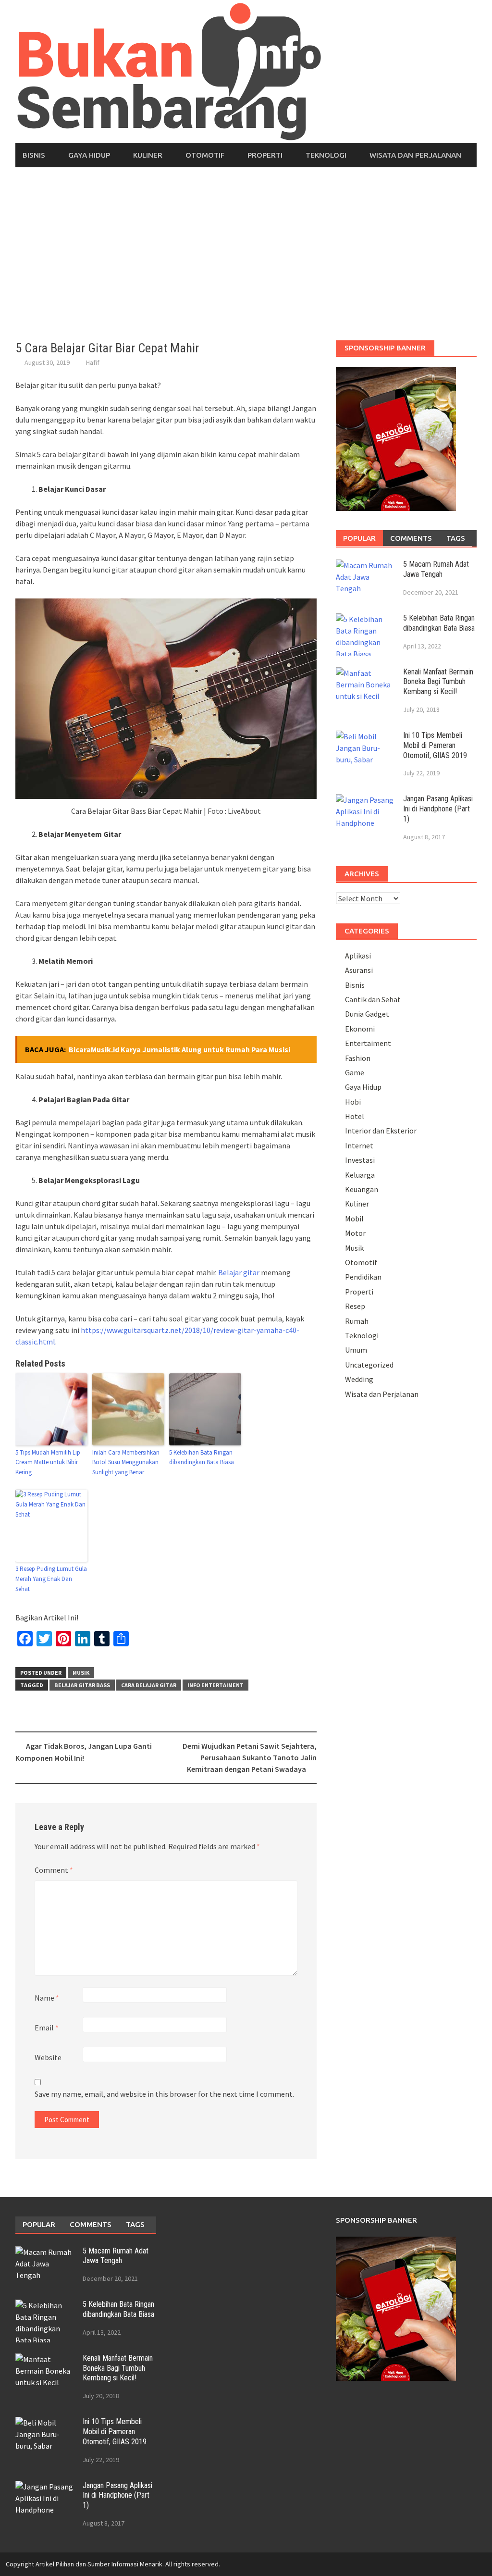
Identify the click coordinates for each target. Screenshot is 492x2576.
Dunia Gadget (367, 1014)
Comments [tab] (411, 538)
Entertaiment (368, 1043)
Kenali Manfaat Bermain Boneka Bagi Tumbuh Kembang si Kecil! (438, 682)
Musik (81, 1673)
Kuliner (148, 155)
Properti (265, 155)
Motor (355, 1233)
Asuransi (359, 970)
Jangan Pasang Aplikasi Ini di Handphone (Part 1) (438, 809)
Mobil (354, 1219)
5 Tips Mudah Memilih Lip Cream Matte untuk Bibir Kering (48, 1462)
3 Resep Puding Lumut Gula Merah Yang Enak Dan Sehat (51, 1579)
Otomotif (205, 155)
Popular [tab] (359, 538)
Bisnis (34, 155)
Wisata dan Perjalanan (415, 155)
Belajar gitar (239, 1272)
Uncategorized (369, 1365)
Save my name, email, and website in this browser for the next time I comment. (164, 2094)
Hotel (355, 1116)
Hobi (353, 1102)
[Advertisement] (246, 254)
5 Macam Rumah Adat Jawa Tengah (436, 569)
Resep (355, 1306)
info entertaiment (215, 1685)
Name (47, 1998)
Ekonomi (360, 1029)
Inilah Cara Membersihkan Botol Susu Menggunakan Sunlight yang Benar (126, 1462)
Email (47, 2028)
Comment (54, 1870)
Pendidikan (363, 1277)
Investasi (360, 1160)
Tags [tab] (456, 538)
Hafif (93, 362)
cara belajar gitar (149, 1685)
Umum (356, 1350)
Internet (359, 1145)
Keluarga (360, 1175)
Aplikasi (358, 956)
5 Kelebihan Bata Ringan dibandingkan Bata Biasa (202, 1457)
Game (355, 1072)
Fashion (358, 1058)
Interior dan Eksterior (381, 1131)
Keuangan (362, 1189)
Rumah (357, 1321)
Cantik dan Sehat (373, 999)
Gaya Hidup (89, 155)
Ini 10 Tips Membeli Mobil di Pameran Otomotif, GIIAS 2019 (435, 745)
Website (48, 2057)
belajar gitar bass (82, 1685)
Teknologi (326, 155)
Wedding (359, 1379)
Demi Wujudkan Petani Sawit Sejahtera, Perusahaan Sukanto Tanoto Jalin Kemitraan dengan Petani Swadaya (250, 1757)
